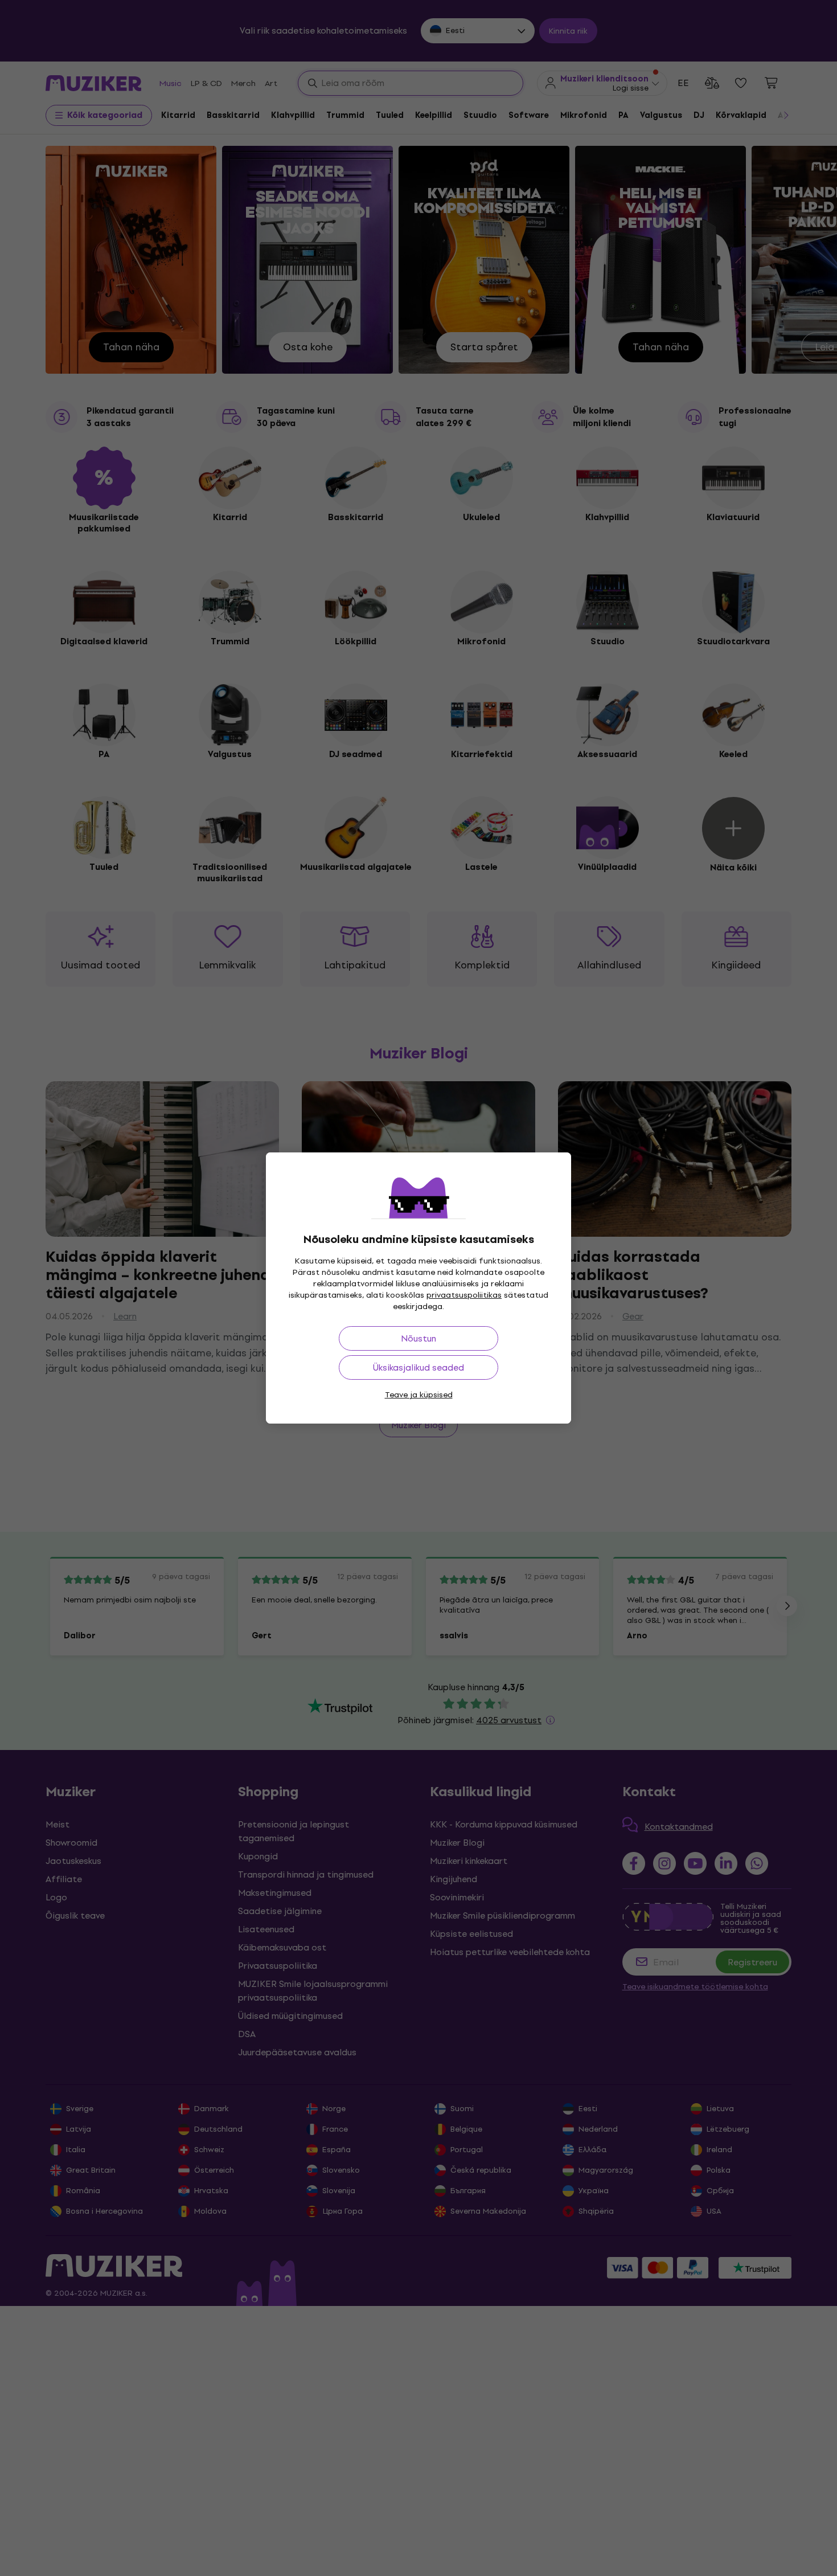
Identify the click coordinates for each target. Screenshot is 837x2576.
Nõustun (419, 1338)
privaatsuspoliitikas (464, 1295)
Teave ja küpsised (419, 1395)
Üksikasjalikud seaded (419, 1367)
